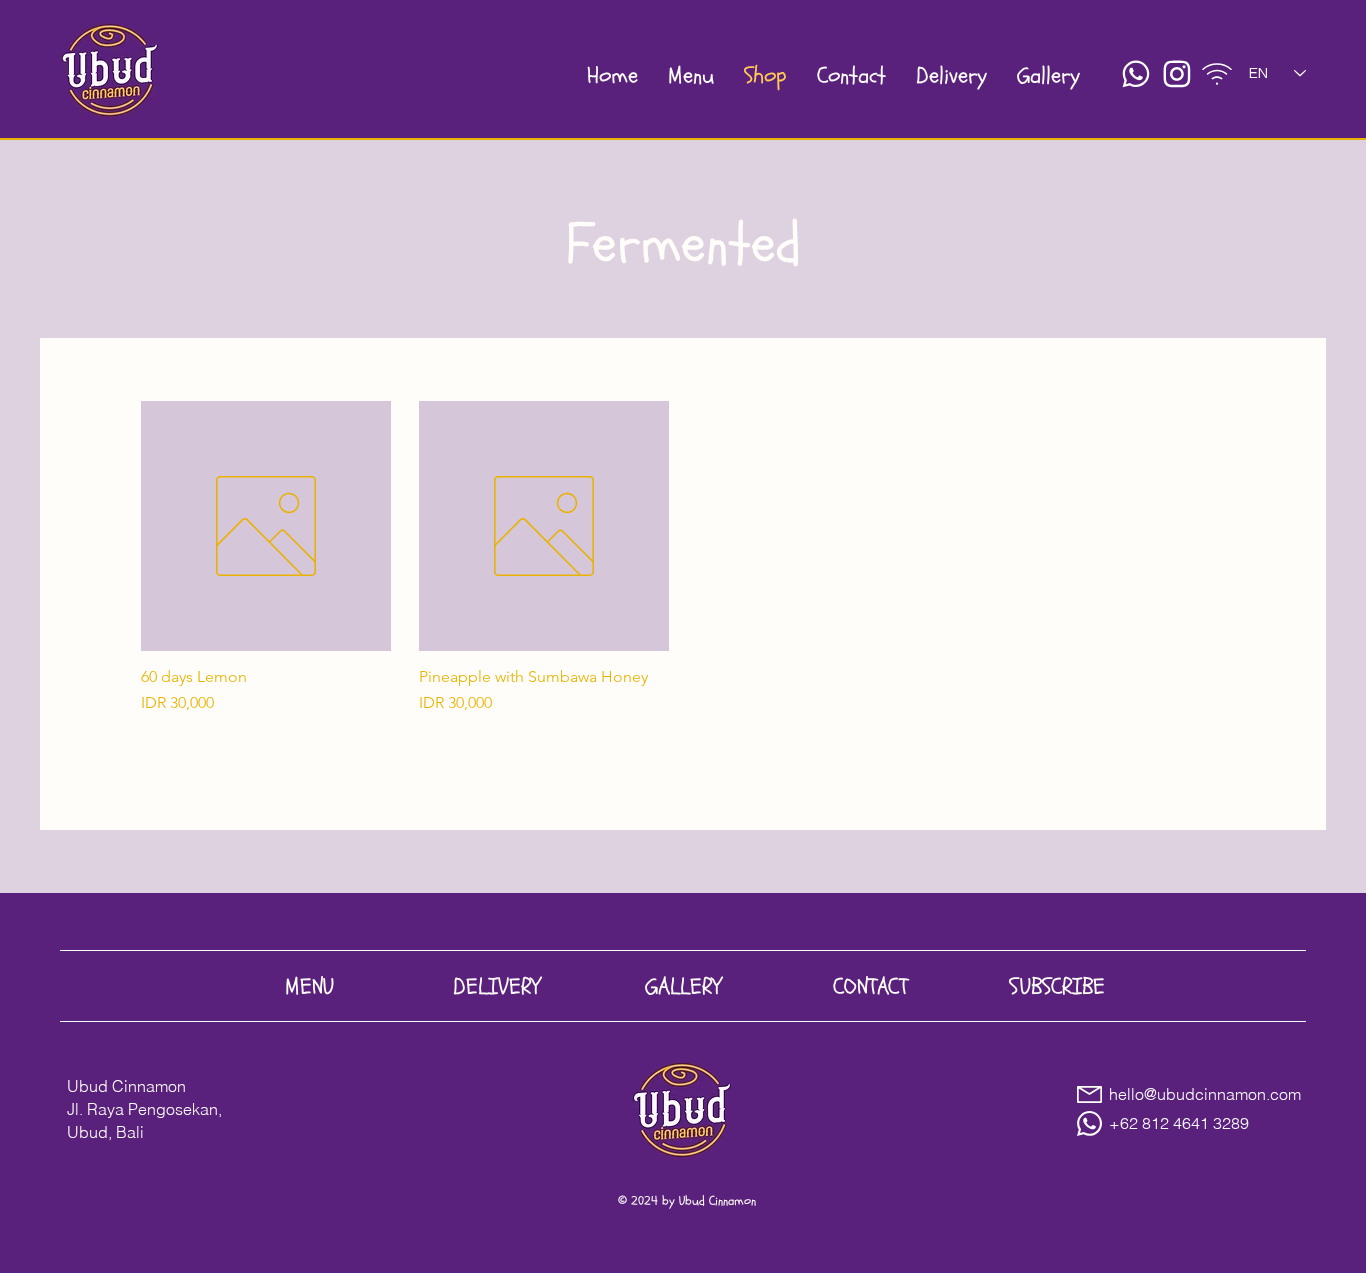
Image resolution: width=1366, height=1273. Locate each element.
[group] (683, 584)
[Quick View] (266, 526)
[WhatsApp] (1136, 74)
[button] (1217, 74)
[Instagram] (1177, 74)
